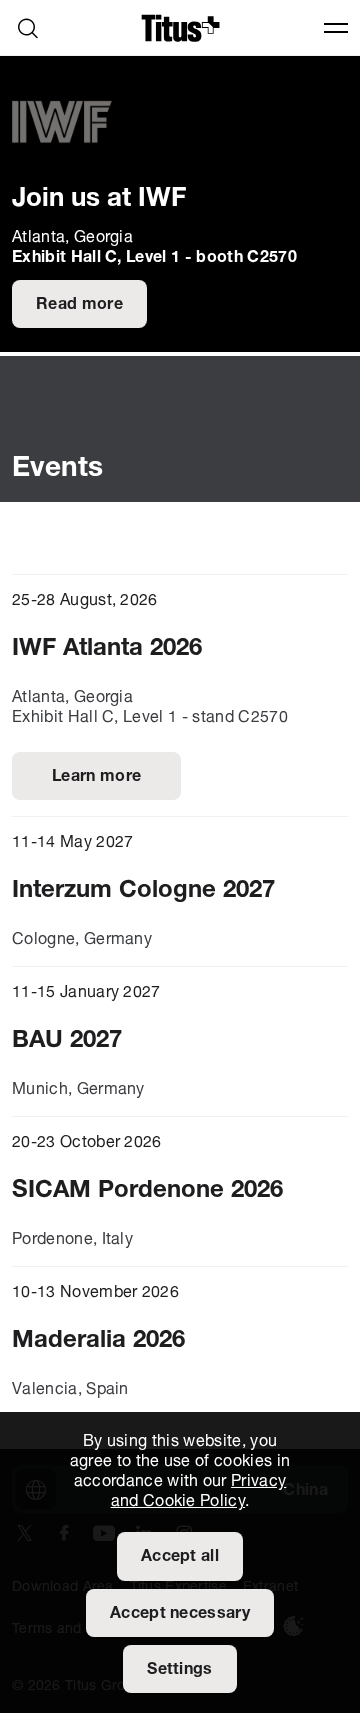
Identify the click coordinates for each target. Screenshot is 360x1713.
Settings (180, 1670)
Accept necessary (180, 1614)
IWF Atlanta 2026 (107, 649)
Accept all (180, 1557)
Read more (79, 305)
